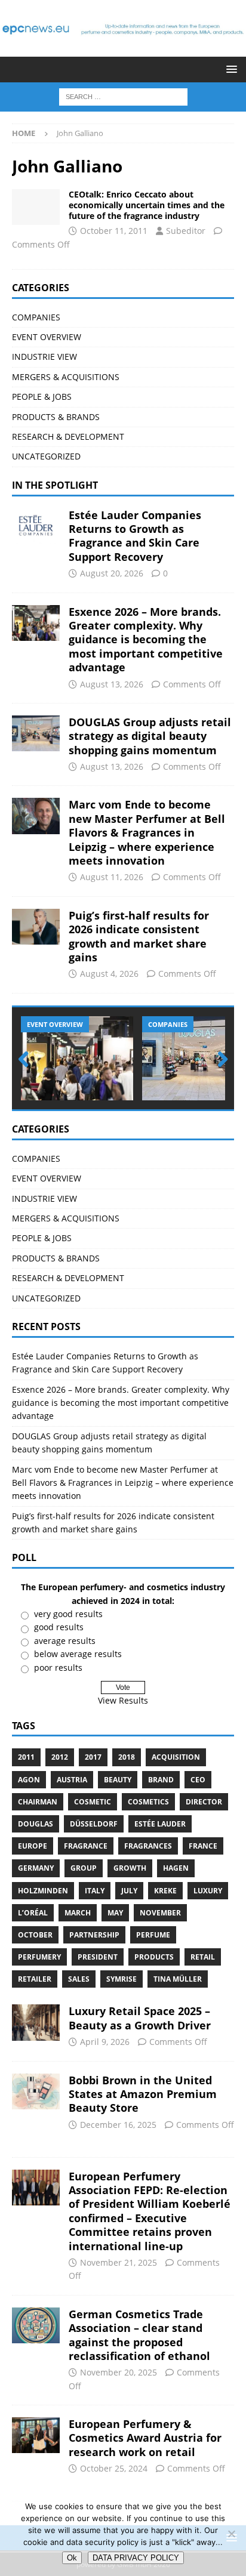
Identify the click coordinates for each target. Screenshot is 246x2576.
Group (84, 1868)
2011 (26, 1757)
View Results (123, 1700)
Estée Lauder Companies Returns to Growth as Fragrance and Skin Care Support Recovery (135, 536)
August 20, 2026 (112, 573)
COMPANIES (36, 317)
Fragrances (148, 1846)
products (154, 1957)
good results (59, 1627)
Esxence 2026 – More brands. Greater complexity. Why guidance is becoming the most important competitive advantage (146, 640)
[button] (230, 69)
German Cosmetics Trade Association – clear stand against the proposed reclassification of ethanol (139, 2335)
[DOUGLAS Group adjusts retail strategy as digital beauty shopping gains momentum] (36, 733)
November (160, 1913)
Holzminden (43, 1891)
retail (203, 1957)
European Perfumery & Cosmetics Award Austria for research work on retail (145, 2438)
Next (219, 1060)
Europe (33, 1846)
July (129, 1891)
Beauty (118, 1780)
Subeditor (186, 231)
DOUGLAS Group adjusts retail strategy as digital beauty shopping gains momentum (150, 736)
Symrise (122, 1979)
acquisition (176, 1757)
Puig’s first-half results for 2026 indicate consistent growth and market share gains (139, 936)
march (78, 1913)
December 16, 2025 (118, 2125)
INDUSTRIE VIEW (44, 357)
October (35, 1935)
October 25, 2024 (114, 2468)
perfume (153, 1935)
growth (130, 1868)
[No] (231, 2534)
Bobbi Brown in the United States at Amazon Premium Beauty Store (143, 2094)
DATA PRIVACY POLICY (136, 2558)
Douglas (36, 1824)
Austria (72, 1780)
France (203, 1846)
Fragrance (86, 1846)
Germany (36, 1868)
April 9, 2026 (105, 2042)
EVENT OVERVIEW (47, 337)
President (98, 1957)
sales (79, 1979)
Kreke (165, 1891)
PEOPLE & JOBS (42, 397)
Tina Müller (178, 1979)
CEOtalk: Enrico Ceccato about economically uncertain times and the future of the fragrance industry (147, 205)
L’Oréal (33, 1913)
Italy (95, 1891)
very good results (68, 1614)
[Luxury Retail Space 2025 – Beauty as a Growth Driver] (36, 2022)
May (115, 1913)
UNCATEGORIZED (46, 456)
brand (161, 1780)
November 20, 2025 (119, 2372)
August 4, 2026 (109, 974)
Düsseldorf (94, 1824)
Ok (72, 2558)
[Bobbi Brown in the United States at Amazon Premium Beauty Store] (36, 2091)
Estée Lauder (160, 1824)
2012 (60, 1757)
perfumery (39, 1957)
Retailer (35, 1979)
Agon (29, 1780)
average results (65, 1641)
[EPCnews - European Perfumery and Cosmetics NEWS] (123, 50)
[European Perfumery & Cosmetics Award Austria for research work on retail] (36, 2435)
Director (204, 1802)
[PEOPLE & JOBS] (36, 207)
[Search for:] (123, 96)
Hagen (176, 1868)
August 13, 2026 (112, 684)
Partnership (94, 1935)
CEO (198, 1780)
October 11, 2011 (114, 231)
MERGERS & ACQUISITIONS (66, 377)
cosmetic (93, 1802)
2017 (93, 1757)
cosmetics (148, 1802)
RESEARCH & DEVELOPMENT (68, 436)
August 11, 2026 (112, 877)
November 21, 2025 (119, 2262)
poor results (58, 1668)
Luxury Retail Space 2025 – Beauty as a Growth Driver (140, 2018)
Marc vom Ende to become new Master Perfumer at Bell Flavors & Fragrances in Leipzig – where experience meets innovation (147, 832)
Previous (27, 1060)
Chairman (38, 1802)
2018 (127, 1757)
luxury (208, 1891)
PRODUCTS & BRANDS (56, 417)
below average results (78, 1654)
